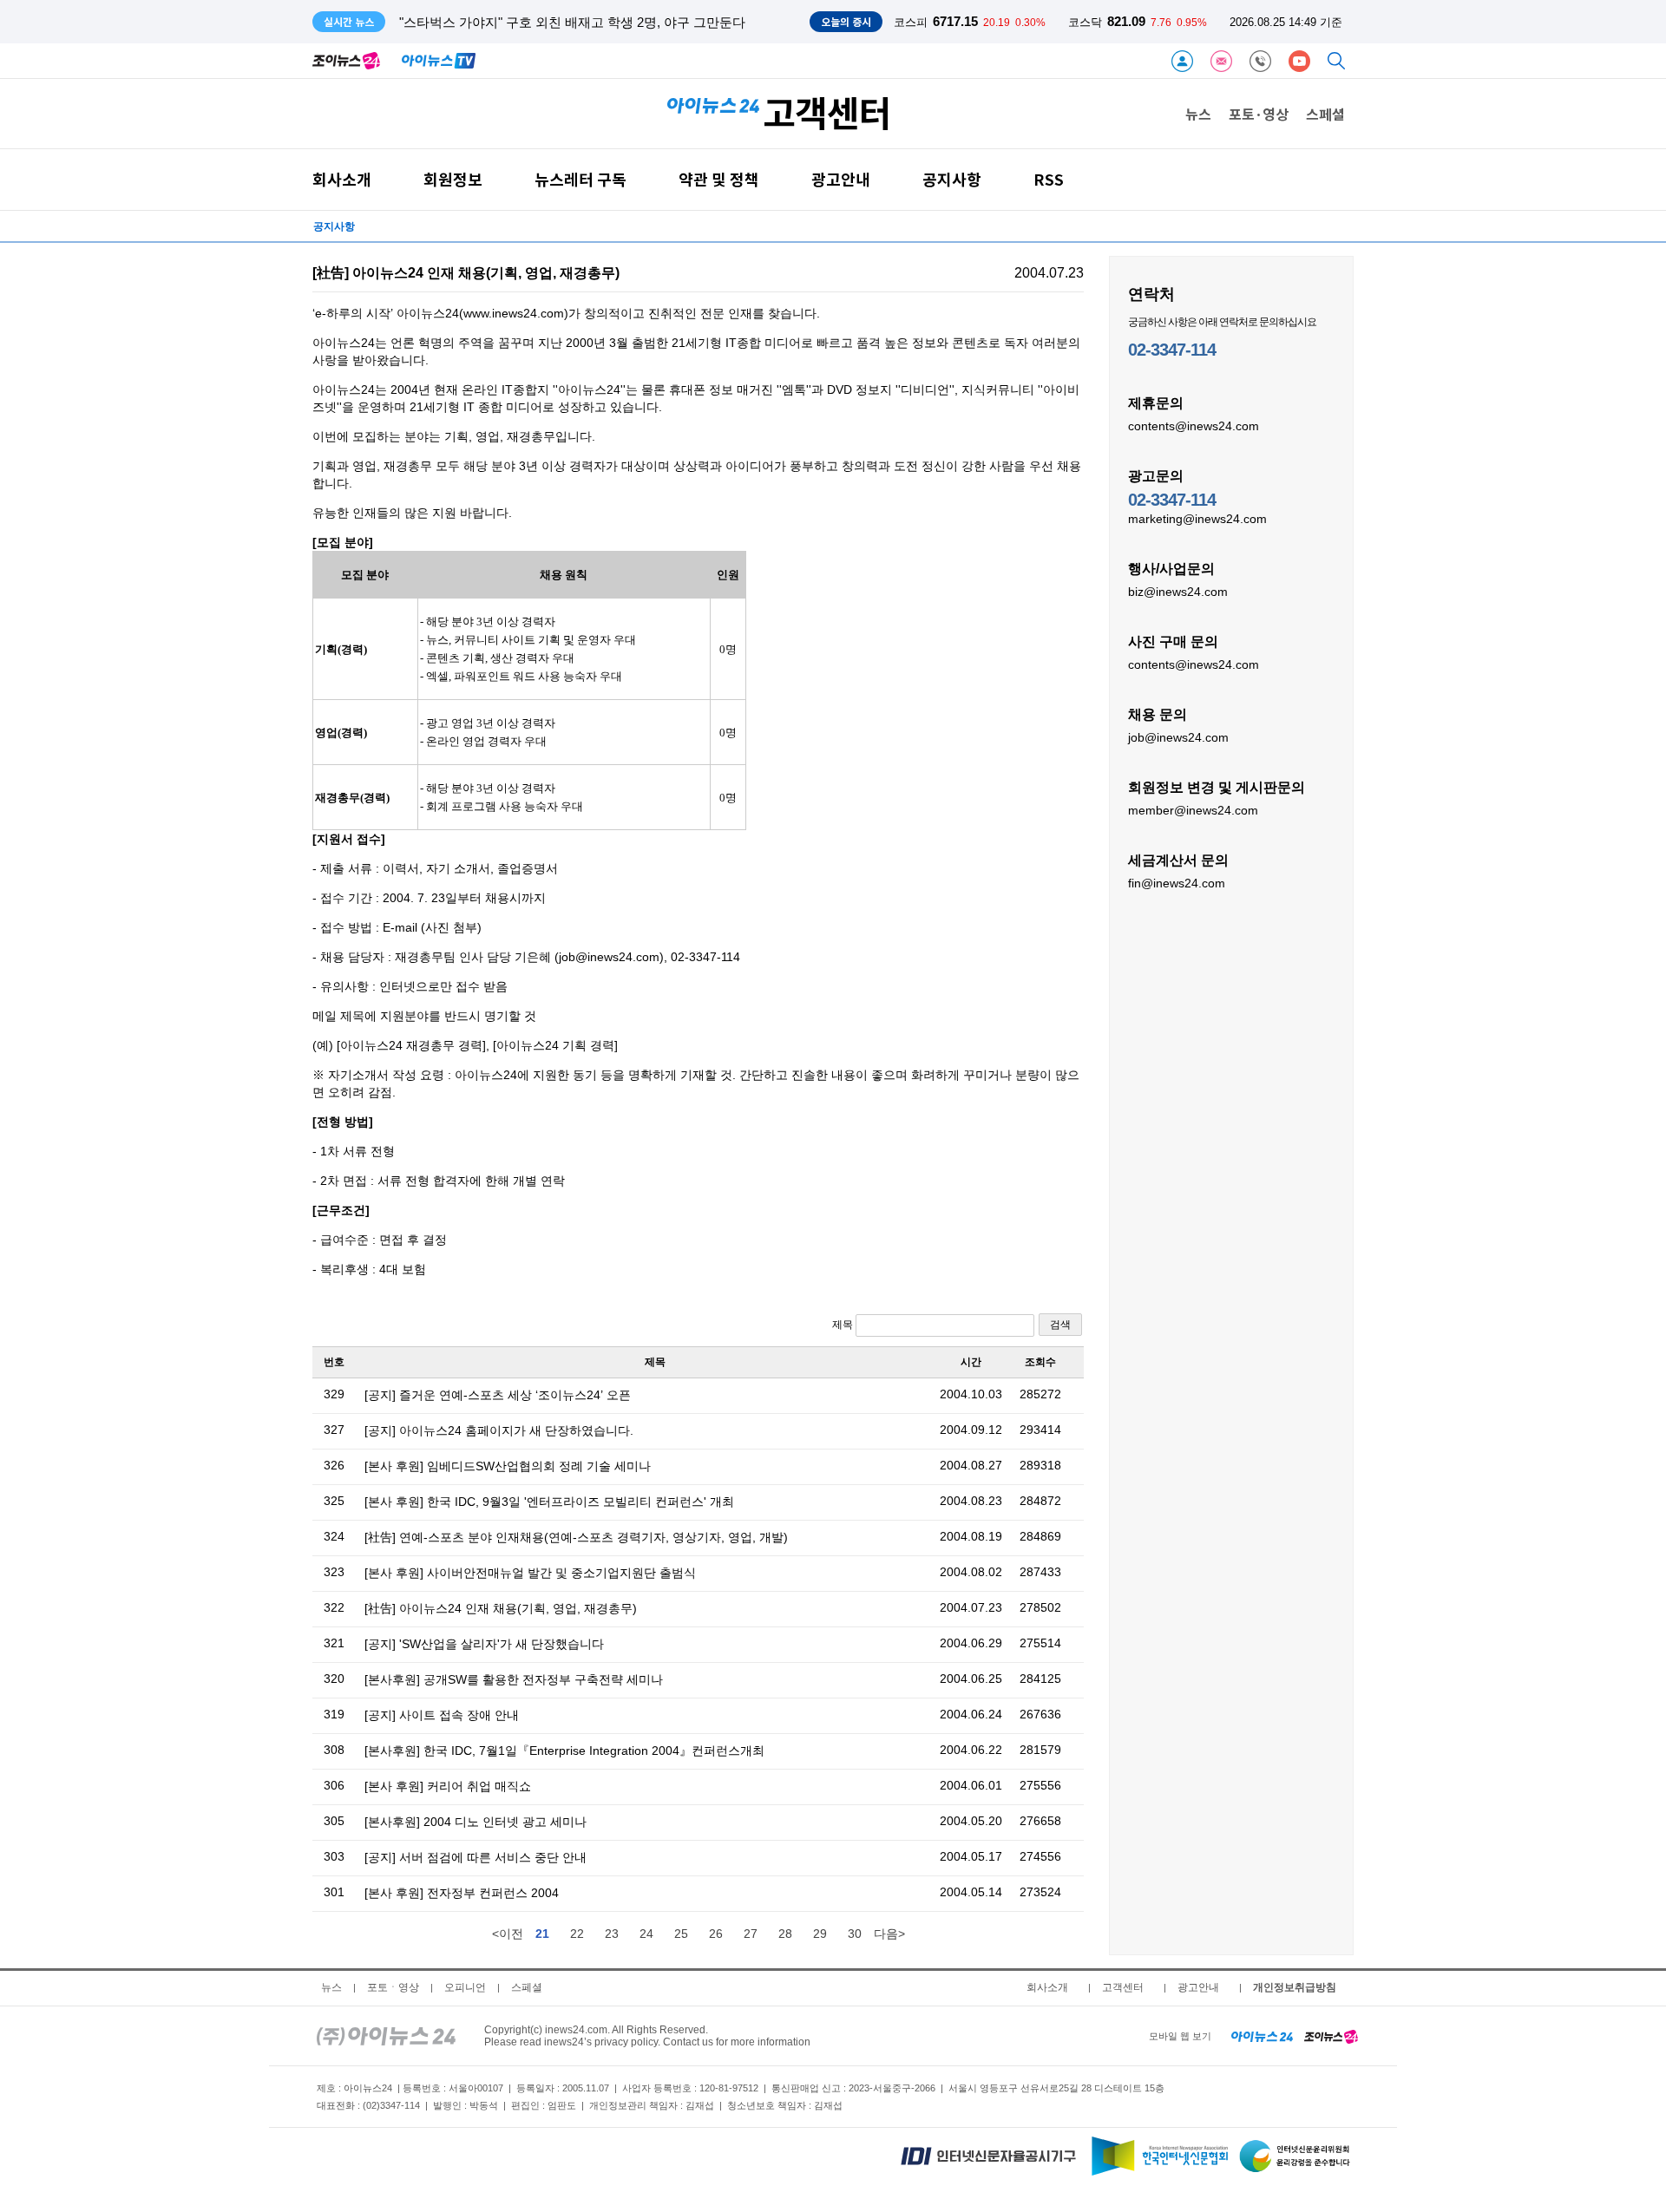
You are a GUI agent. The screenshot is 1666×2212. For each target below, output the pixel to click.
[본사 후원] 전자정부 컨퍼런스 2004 (462, 1893)
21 (542, 1934)
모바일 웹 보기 (1180, 2036)
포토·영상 (1259, 114)
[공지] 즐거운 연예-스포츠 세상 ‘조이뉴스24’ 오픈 (498, 1395)
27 (751, 1934)
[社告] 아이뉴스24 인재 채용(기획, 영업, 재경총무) (501, 1608)
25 (681, 1934)
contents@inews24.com (1194, 426)
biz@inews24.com (1178, 592)
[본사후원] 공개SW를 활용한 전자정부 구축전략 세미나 (514, 1679)
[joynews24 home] (1331, 2036)
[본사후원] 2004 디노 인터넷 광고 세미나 (476, 1822)
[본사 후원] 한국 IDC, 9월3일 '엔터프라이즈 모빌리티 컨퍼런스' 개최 (549, 1502)
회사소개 (342, 179)
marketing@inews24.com (1197, 519)
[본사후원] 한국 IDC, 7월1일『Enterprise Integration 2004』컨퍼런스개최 (564, 1751)
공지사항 (952, 179)
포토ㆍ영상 (393, 1987)
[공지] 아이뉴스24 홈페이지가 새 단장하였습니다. (499, 1430)
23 (612, 1934)
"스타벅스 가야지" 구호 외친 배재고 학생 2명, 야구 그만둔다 (572, 22)
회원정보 (453, 179)
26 (716, 1934)
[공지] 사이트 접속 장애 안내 (442, 1715)
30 (855, 1934)
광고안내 (841, 179)
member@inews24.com (1193, 810)
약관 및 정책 (719, 179)
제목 (844, 1325)
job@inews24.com (1178, 737)
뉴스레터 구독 (580, 179)
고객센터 (1123, 1987)
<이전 (508, 1934)
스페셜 (1325, 114)
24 (646, 1934)
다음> (889, 1934)
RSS (1049, 179)
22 (577, 1934)
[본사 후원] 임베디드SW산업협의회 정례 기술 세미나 (508, 1466)
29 (820, 1934)
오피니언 (465, 1987)
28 (785, 1934)
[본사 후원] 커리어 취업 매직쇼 (448, 1786)
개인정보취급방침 (1295, 1987)
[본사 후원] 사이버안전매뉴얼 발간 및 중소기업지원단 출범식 (530, 1573)
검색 (1060, 1325)
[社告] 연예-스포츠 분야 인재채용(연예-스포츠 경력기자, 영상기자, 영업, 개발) (576, 1537)
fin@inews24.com (1177, 883)
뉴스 (1198, 114)
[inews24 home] (386, 2036)
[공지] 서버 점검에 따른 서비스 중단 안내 (476, 1857)
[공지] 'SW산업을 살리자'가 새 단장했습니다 (484, 1644)
